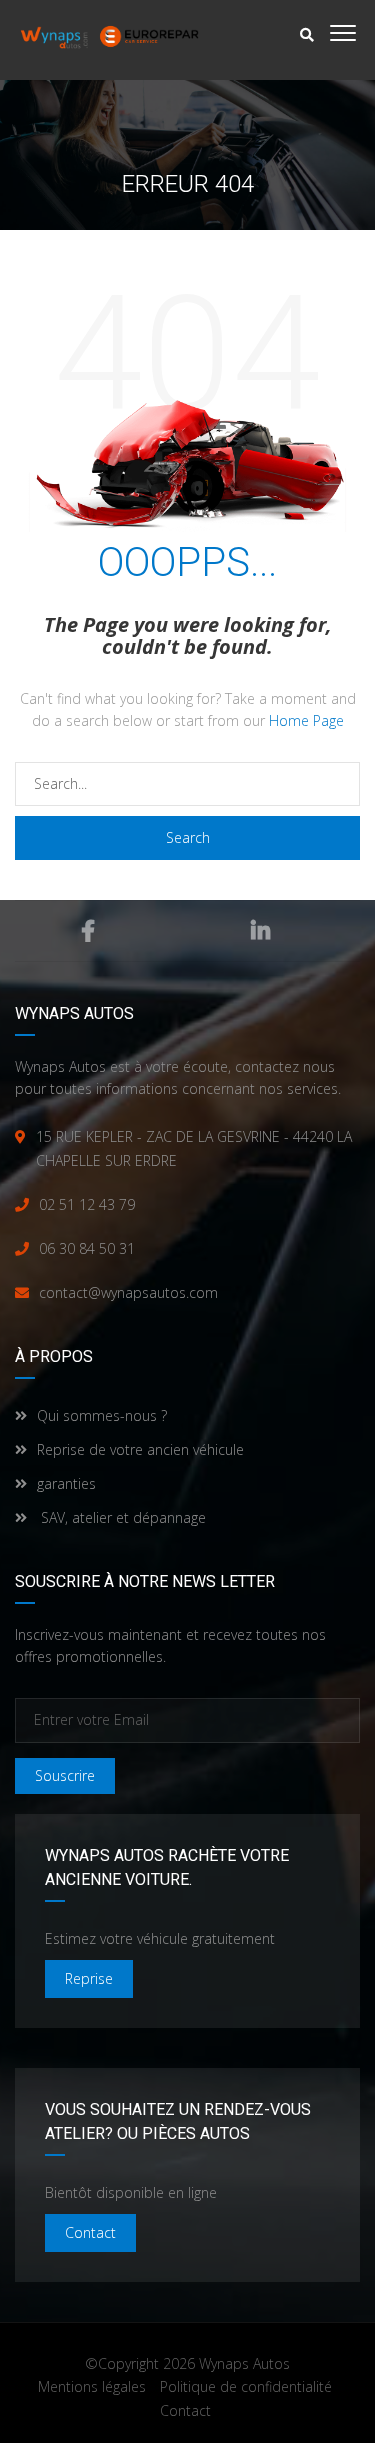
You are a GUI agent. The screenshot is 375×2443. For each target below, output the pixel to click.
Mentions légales (92, 2386)
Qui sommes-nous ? (102, 1415)
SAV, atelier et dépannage (121, 1517)
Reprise (89, 1978)
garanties (66, 1483)
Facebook (88, 931)
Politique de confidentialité (246, 2386)
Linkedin (260, 931)
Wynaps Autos (244, 2363)
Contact (90, 2232)
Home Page (306, 720)
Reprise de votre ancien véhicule (140, 1449)
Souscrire (65, 1775)
